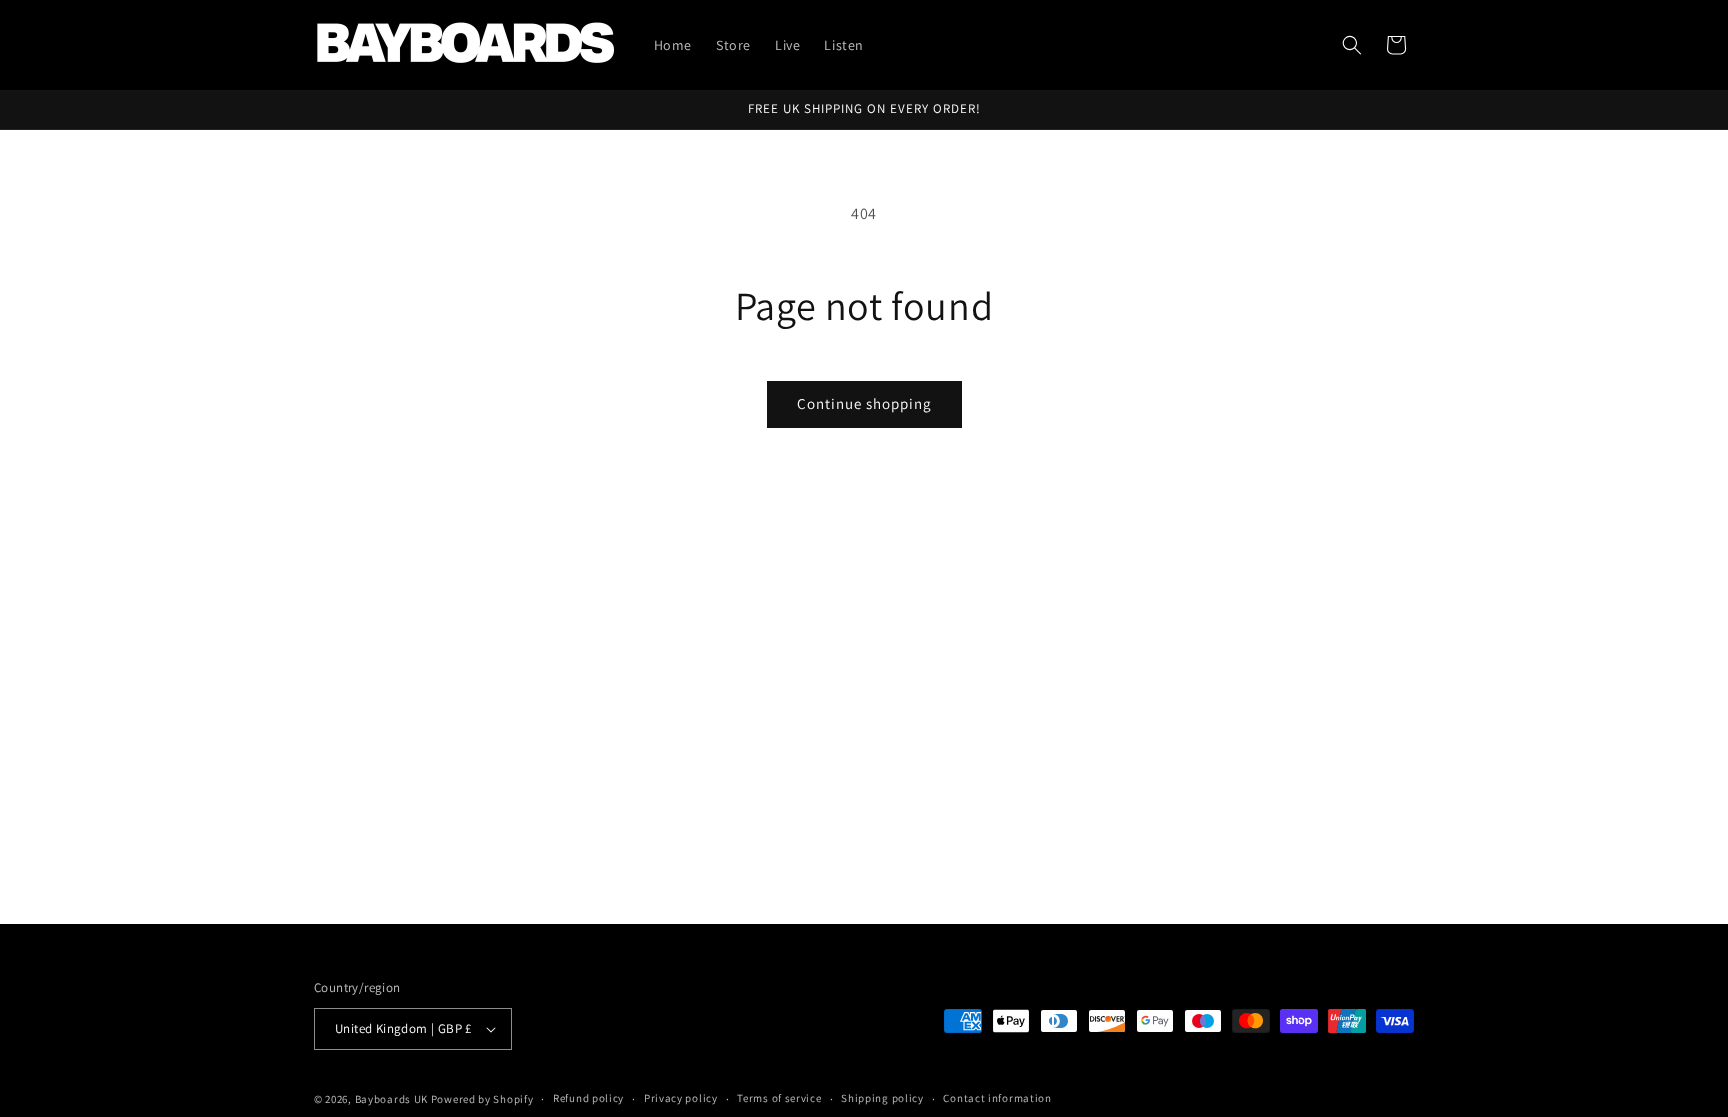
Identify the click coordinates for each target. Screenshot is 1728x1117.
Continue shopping (864, 403)
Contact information (997, 1098)
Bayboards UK (391, 1099)
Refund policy (588, 1098)
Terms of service (779, 1098)
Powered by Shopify (482, 1099)
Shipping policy (882, 1098)
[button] (1352, 45)
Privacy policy (681, 1098)
